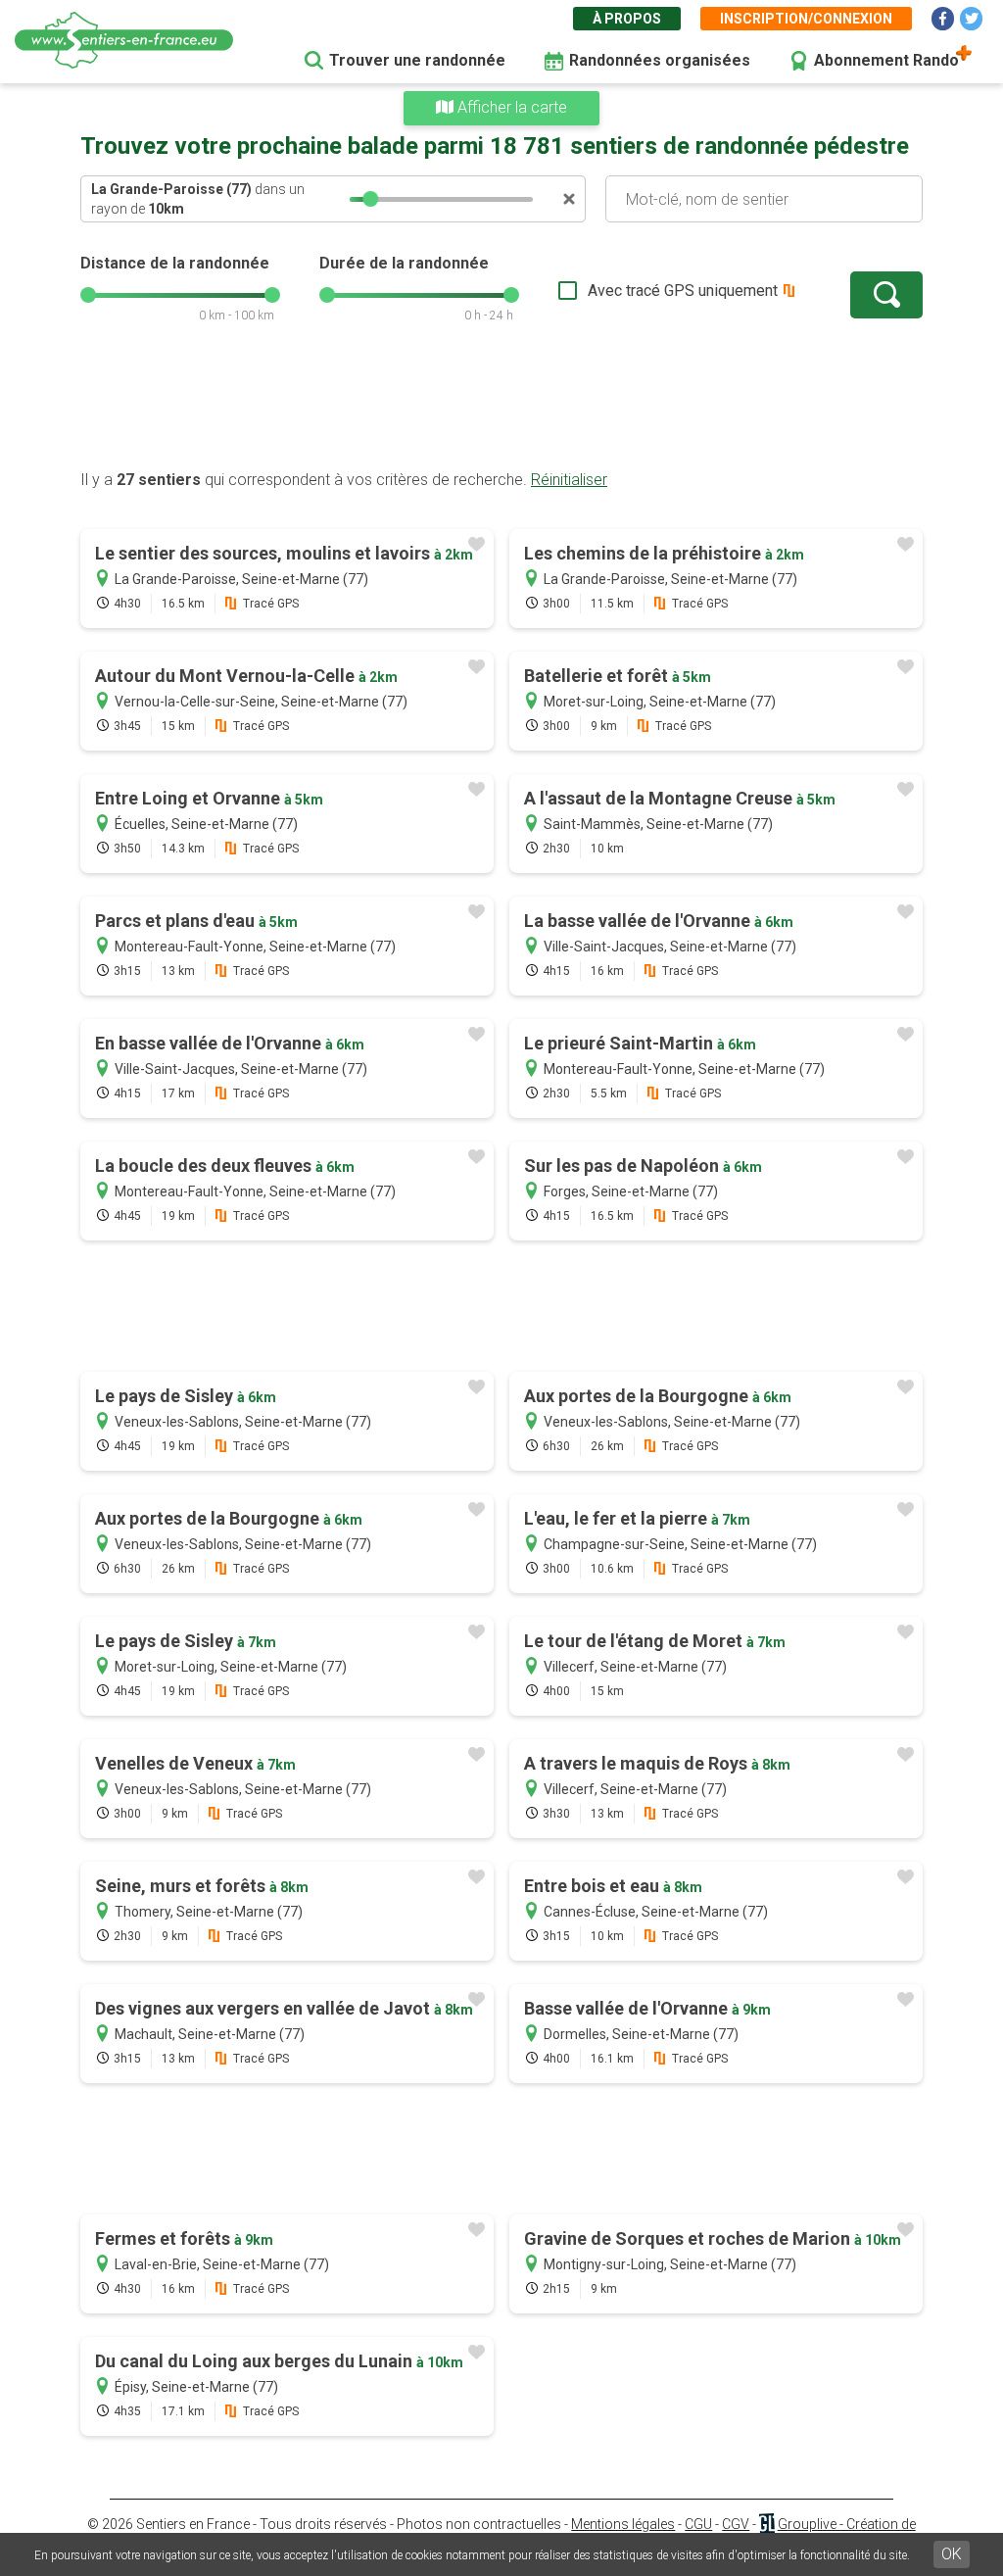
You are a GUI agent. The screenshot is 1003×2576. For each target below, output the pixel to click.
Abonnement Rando (886, 60)
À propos (627, 19)
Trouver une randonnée (417, 60)
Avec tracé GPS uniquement (683, 291)
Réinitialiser (569, 480)
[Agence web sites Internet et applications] (766, 2524)
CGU (698, 2524)
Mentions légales (623, 2524)
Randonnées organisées (660, 60)
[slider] (370, 199)
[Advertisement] (501, 407)
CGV (736, 2524)
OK (952, 2554)
